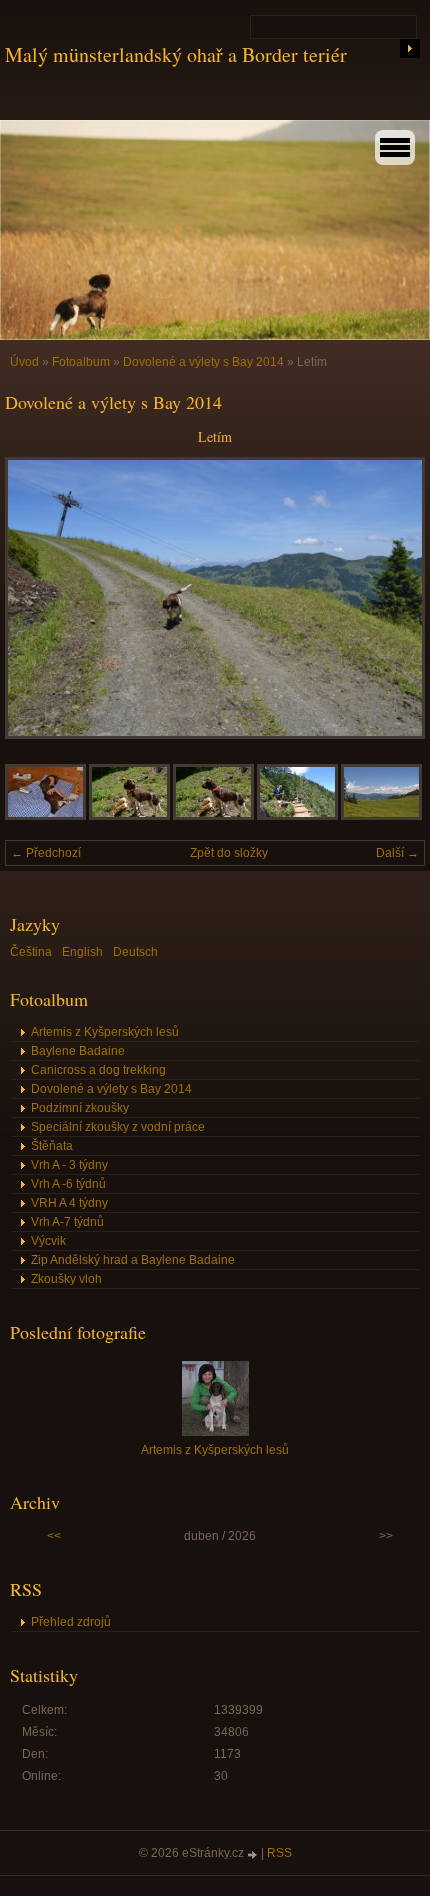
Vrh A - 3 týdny (69, 1165)
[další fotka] (392, 598)
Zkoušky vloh (66, 1279)
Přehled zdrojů (71, 1622)
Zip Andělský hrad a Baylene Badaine (133, 1260)
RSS (279, 1853)
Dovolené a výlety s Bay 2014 (203, 362)
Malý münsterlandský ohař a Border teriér (176, 54)
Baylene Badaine (78, 1051)
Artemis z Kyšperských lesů (105, 1032)
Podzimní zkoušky (80, 1108)
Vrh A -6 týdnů (68, 1184)
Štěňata (52, 1146)
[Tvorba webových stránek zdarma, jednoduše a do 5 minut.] (254, 1854)
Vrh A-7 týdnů (67, 1222)
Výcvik (48, 1241)
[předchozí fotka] (37, 598)
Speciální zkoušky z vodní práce (118, 1127)
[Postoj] (213, 816)
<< (54, 1536)
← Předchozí (46, 853)
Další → (397, 853)
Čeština (31, 952)
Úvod (24, 362)
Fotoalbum (81, 362)
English (82, 952)
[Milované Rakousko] (381, 816)
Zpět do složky (229, 853)
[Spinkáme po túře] (45, 816)
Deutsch (135, 952)
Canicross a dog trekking (98, 1070)
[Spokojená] (297, 816)
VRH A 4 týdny (69, 1203)
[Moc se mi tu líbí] (129, 816)
